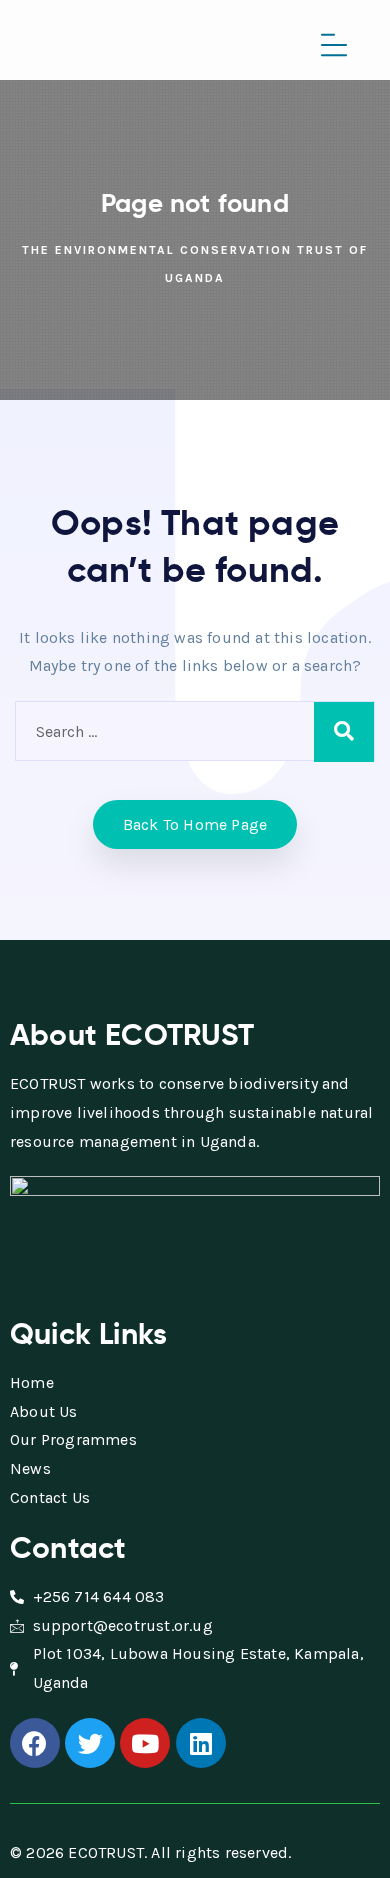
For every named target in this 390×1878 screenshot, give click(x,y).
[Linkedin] (201, 1743)
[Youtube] (145, 1743)
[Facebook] (35, 1743)
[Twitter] (90, 1743)
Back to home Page (195, 824)
